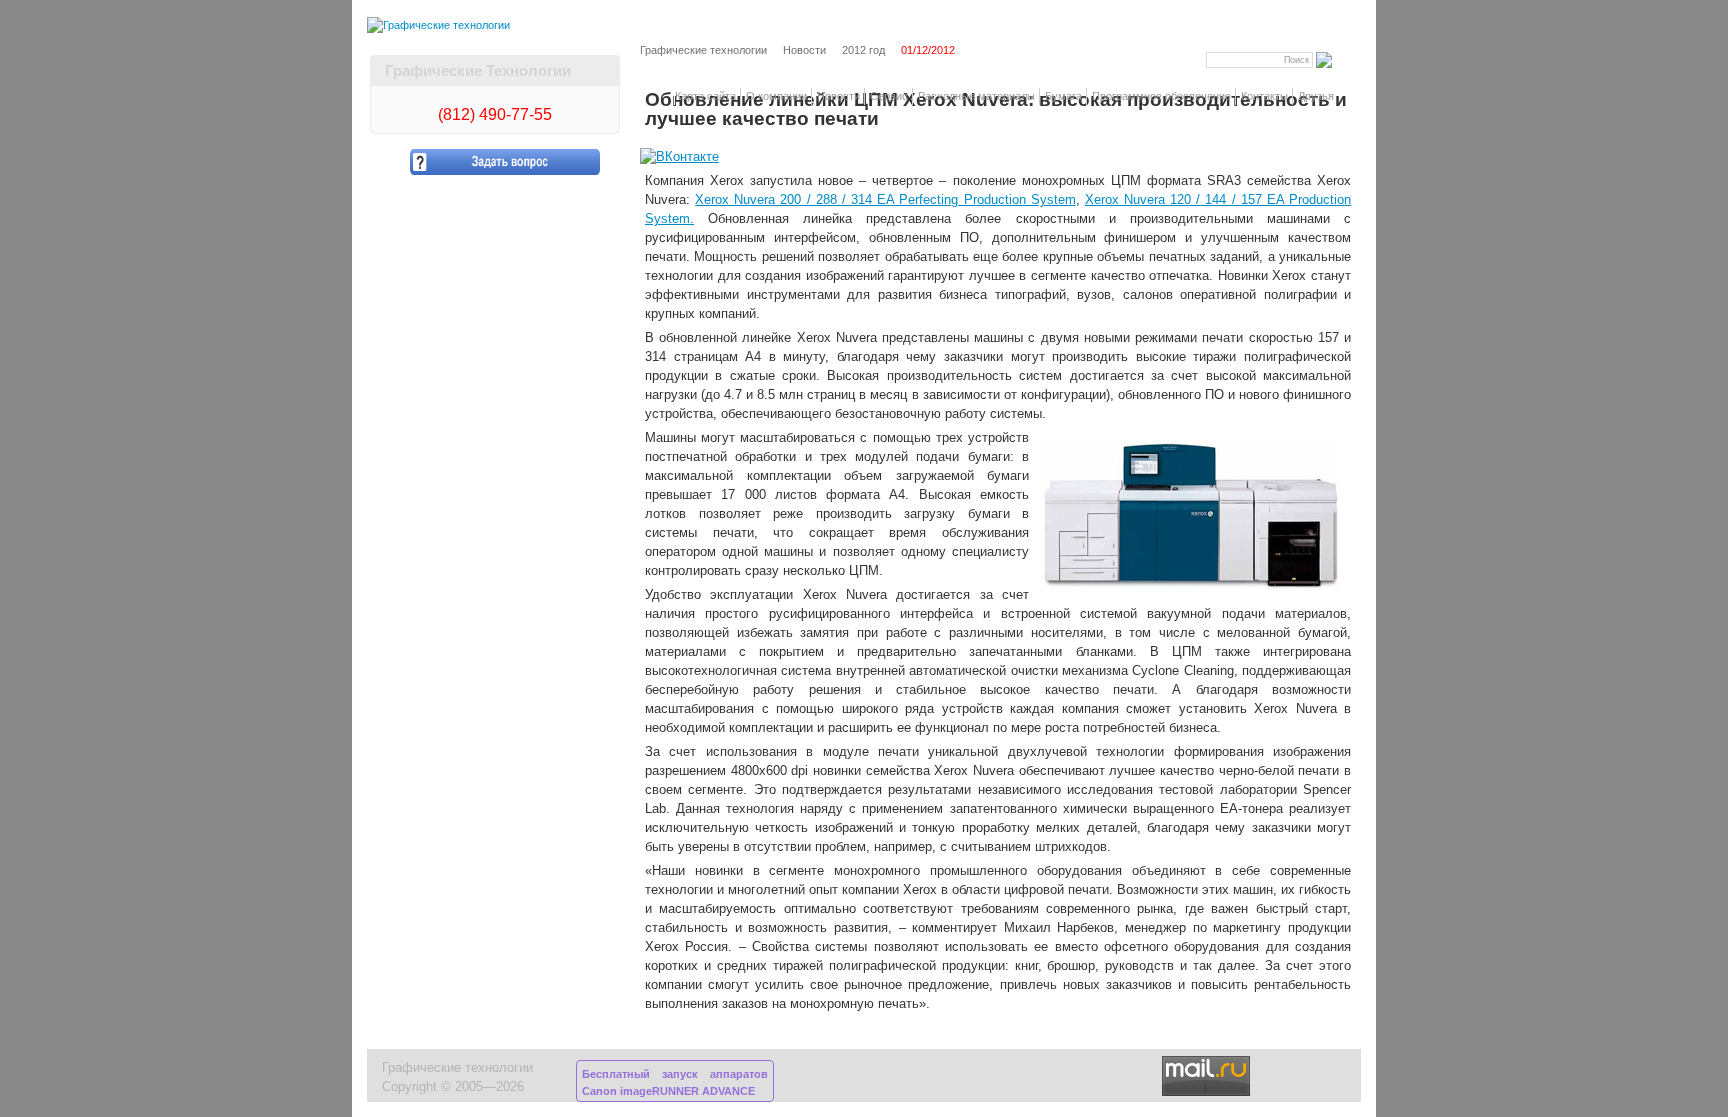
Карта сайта (705, 96)
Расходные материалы (976, 96)
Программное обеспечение (1161, 96)
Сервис (889, 96)
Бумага (1063, 96)
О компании (776, 96)
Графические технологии (703, 50)
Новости (838, 96)
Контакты (1264, 96)
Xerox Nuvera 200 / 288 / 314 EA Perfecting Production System (885, 200)
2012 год (863, 50)
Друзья (1316, 96)
